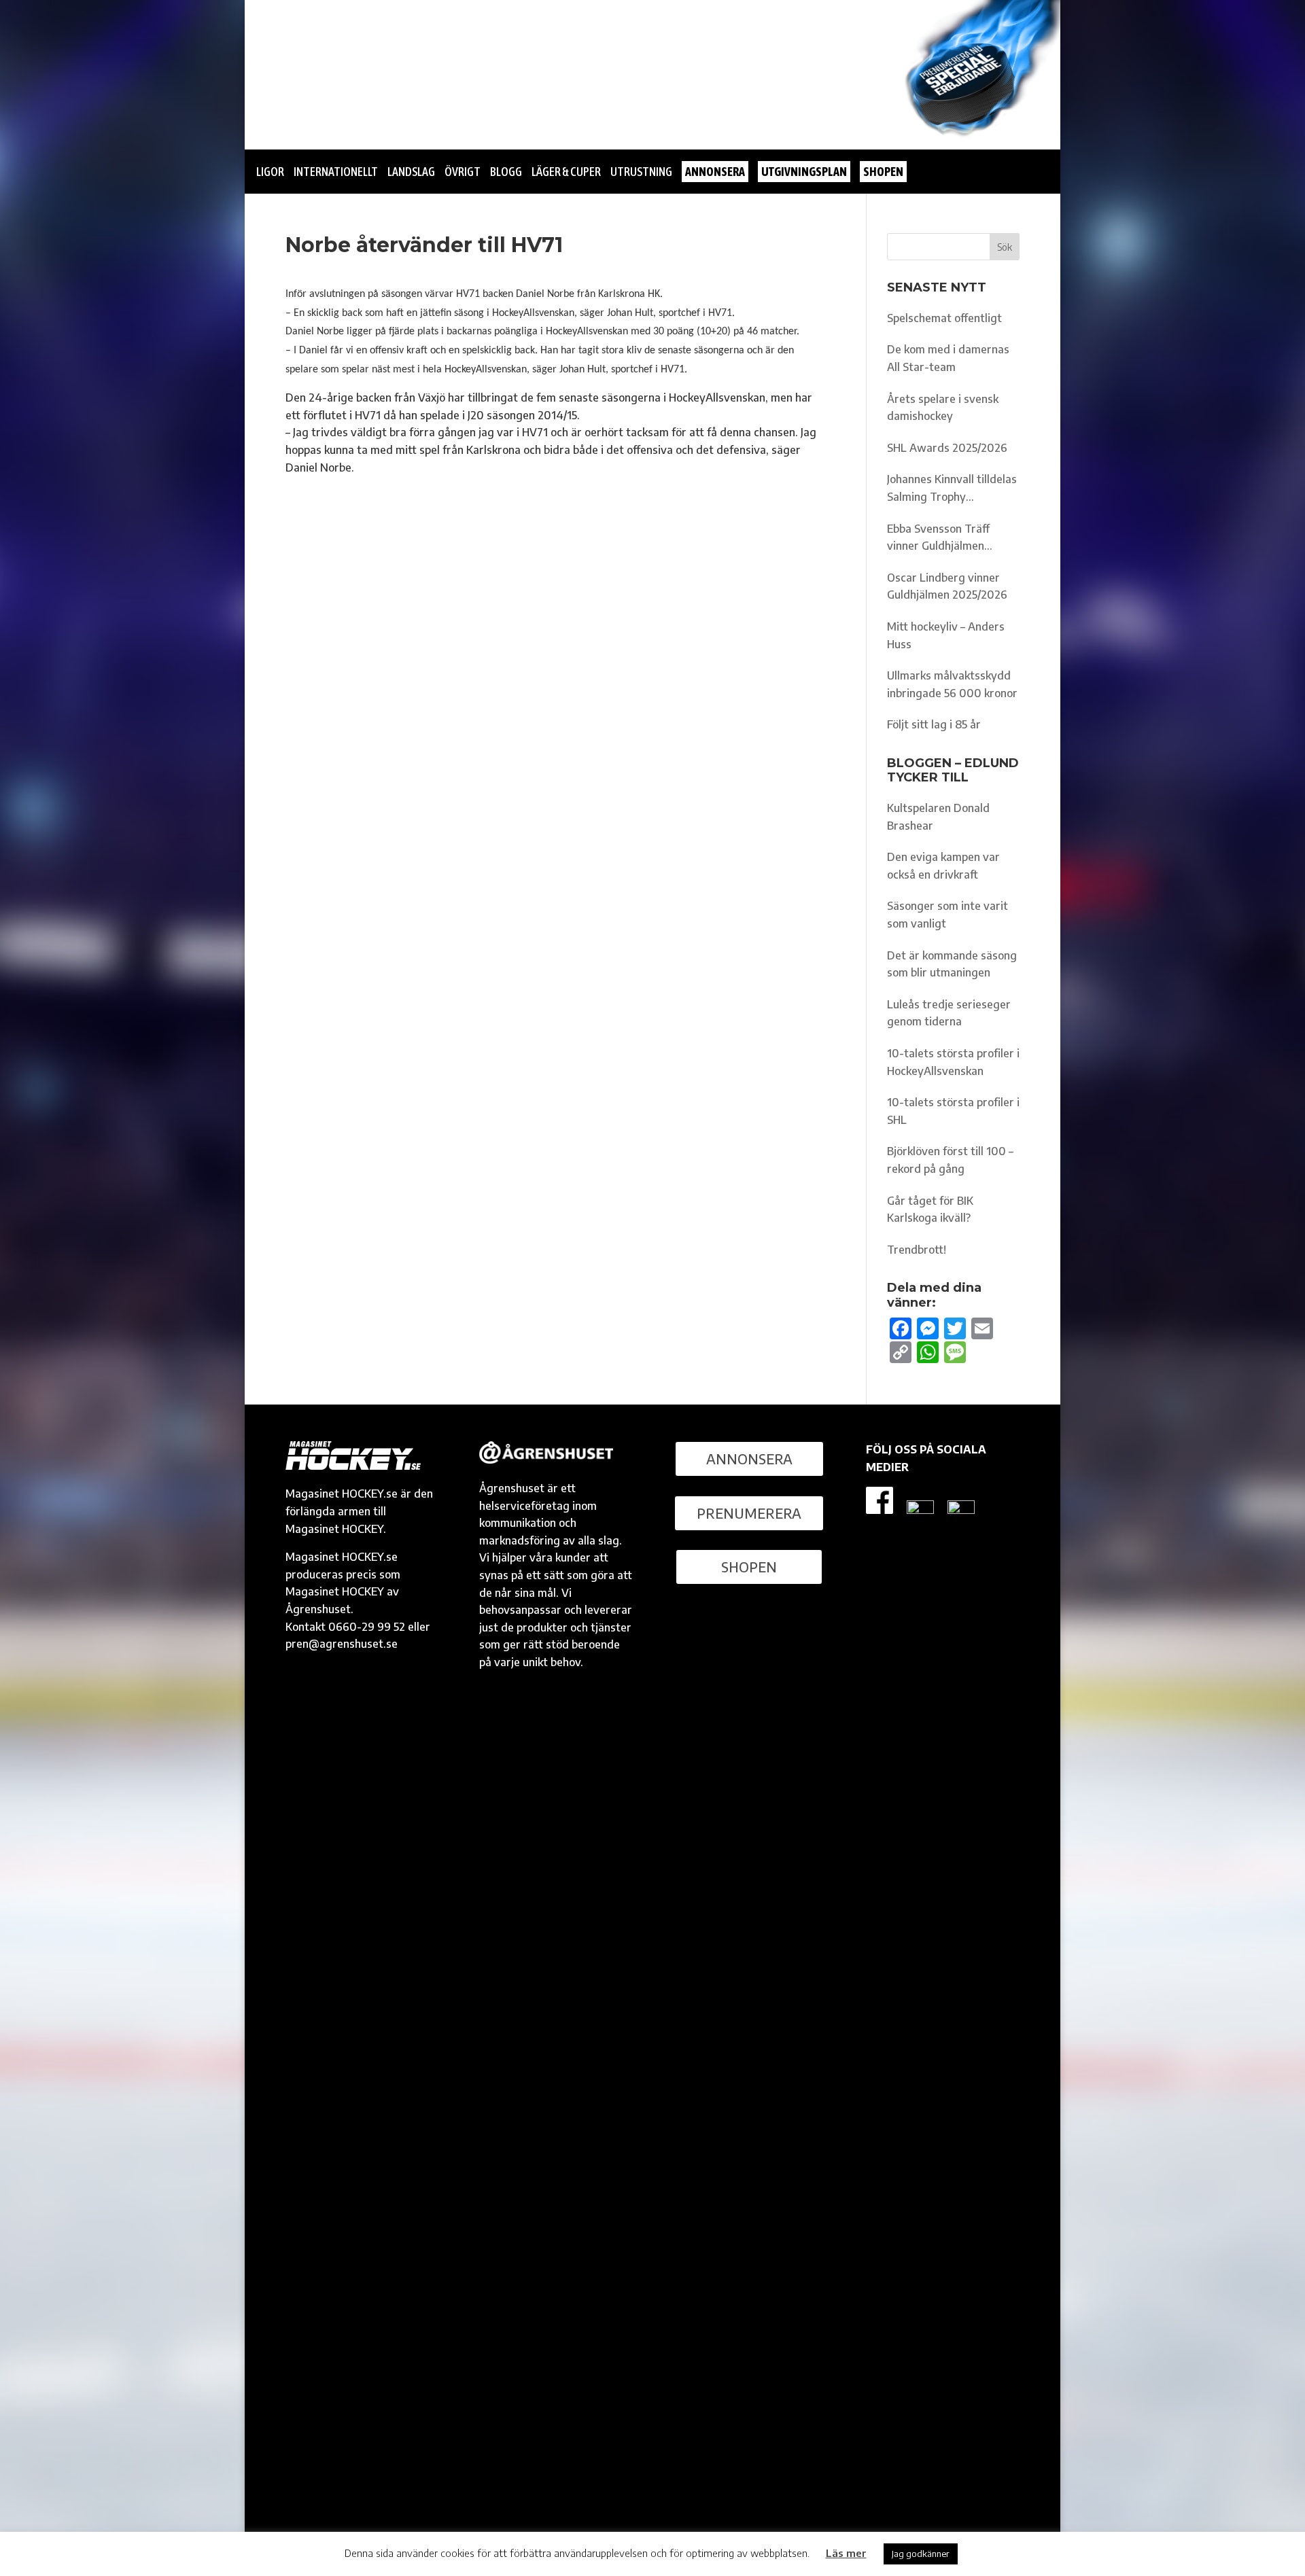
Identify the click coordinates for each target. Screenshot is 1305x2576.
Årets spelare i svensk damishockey (943, 408)
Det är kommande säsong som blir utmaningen (952, 964)
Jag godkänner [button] (921, 2554)
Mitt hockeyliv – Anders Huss (946, 635)
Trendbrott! (917, 1250)
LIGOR (270, 172)
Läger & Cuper (566, 172)
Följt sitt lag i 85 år (934, 724)
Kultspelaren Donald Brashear (938, 817)
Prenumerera (749, 1513)
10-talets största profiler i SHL (953, 1111)
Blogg (506, 172)
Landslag (411, 172)
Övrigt (463, 172)
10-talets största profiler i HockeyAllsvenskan (953, 1062)
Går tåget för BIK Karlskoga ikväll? (930, 1210)
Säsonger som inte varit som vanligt (947, 915)
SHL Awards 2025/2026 (947, 448)
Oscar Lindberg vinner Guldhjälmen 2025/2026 (947, 586)
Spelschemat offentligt (944, 318)
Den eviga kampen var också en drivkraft (943, 866)
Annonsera (749, 1459)
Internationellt (336, 172)
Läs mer (846, 2553)
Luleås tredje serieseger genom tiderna (949, 1013)
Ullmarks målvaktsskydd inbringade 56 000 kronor (952, 684)
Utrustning (641, 172)
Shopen (749, 1567)
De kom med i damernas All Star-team (948, 358)
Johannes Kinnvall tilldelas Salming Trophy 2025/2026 (952, 489)
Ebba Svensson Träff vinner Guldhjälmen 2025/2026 (938, 539)
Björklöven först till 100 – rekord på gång (950, 1160)
